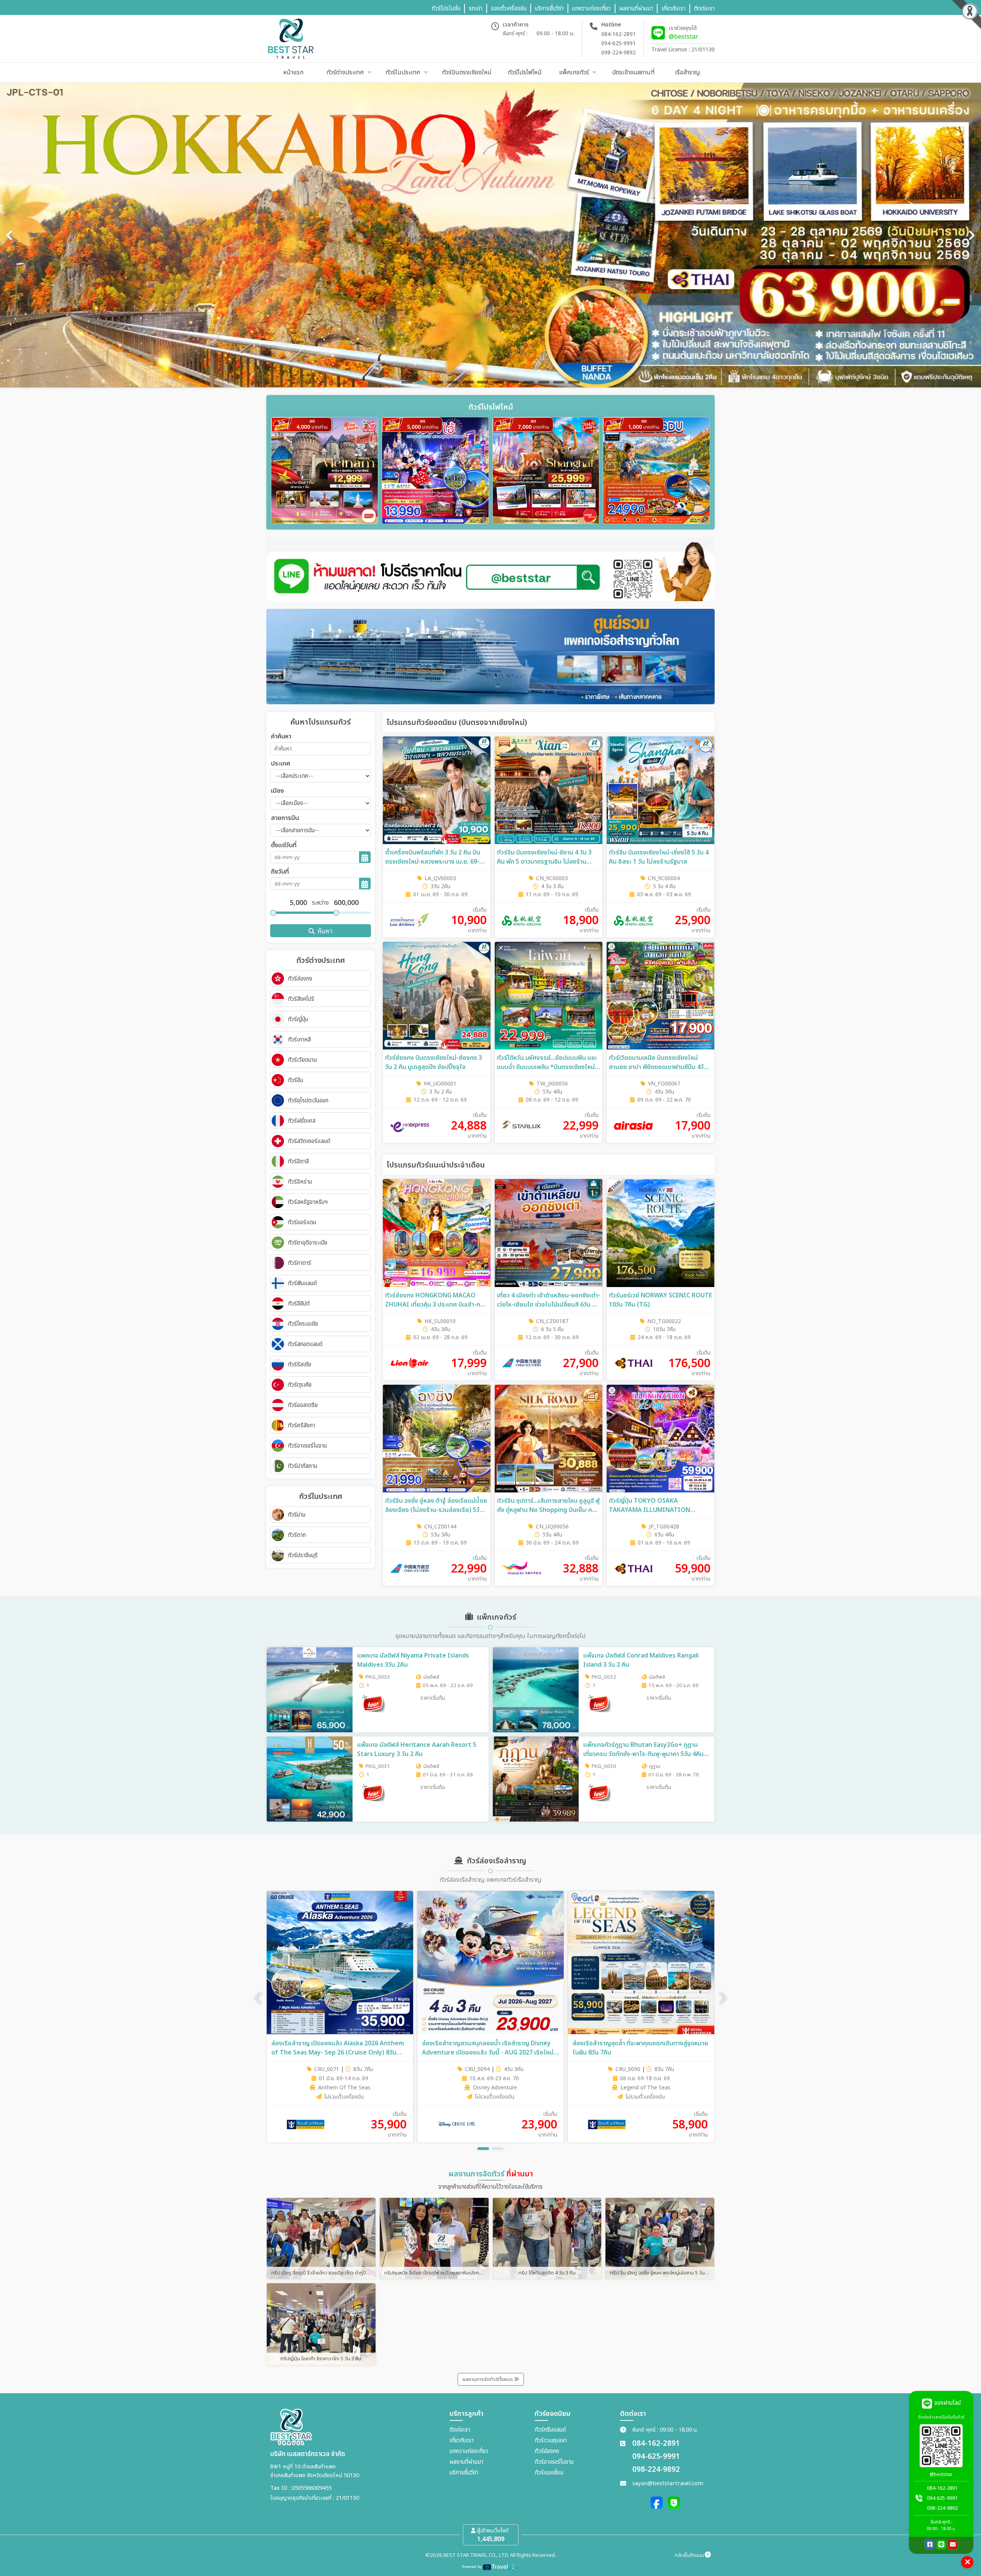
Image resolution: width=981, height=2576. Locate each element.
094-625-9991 (618, 43)
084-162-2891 (618, 34)
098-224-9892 (618, 53)
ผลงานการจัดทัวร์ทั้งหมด (488, 2379)
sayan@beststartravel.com (668, 2483)
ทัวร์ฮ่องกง (547, 2451)
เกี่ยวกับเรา (462, 2441)
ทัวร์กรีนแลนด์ (550, 2430)
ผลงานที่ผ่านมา (466, 2462)
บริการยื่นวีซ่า (464, 2473)
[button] (723, 1998)
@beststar (683, 37)
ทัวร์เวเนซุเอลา (551, 2441)
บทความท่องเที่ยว (469, 2451)
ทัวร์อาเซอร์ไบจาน (554, 2462)
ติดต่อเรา (460, 2430)
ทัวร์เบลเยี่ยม (549, 2473)
